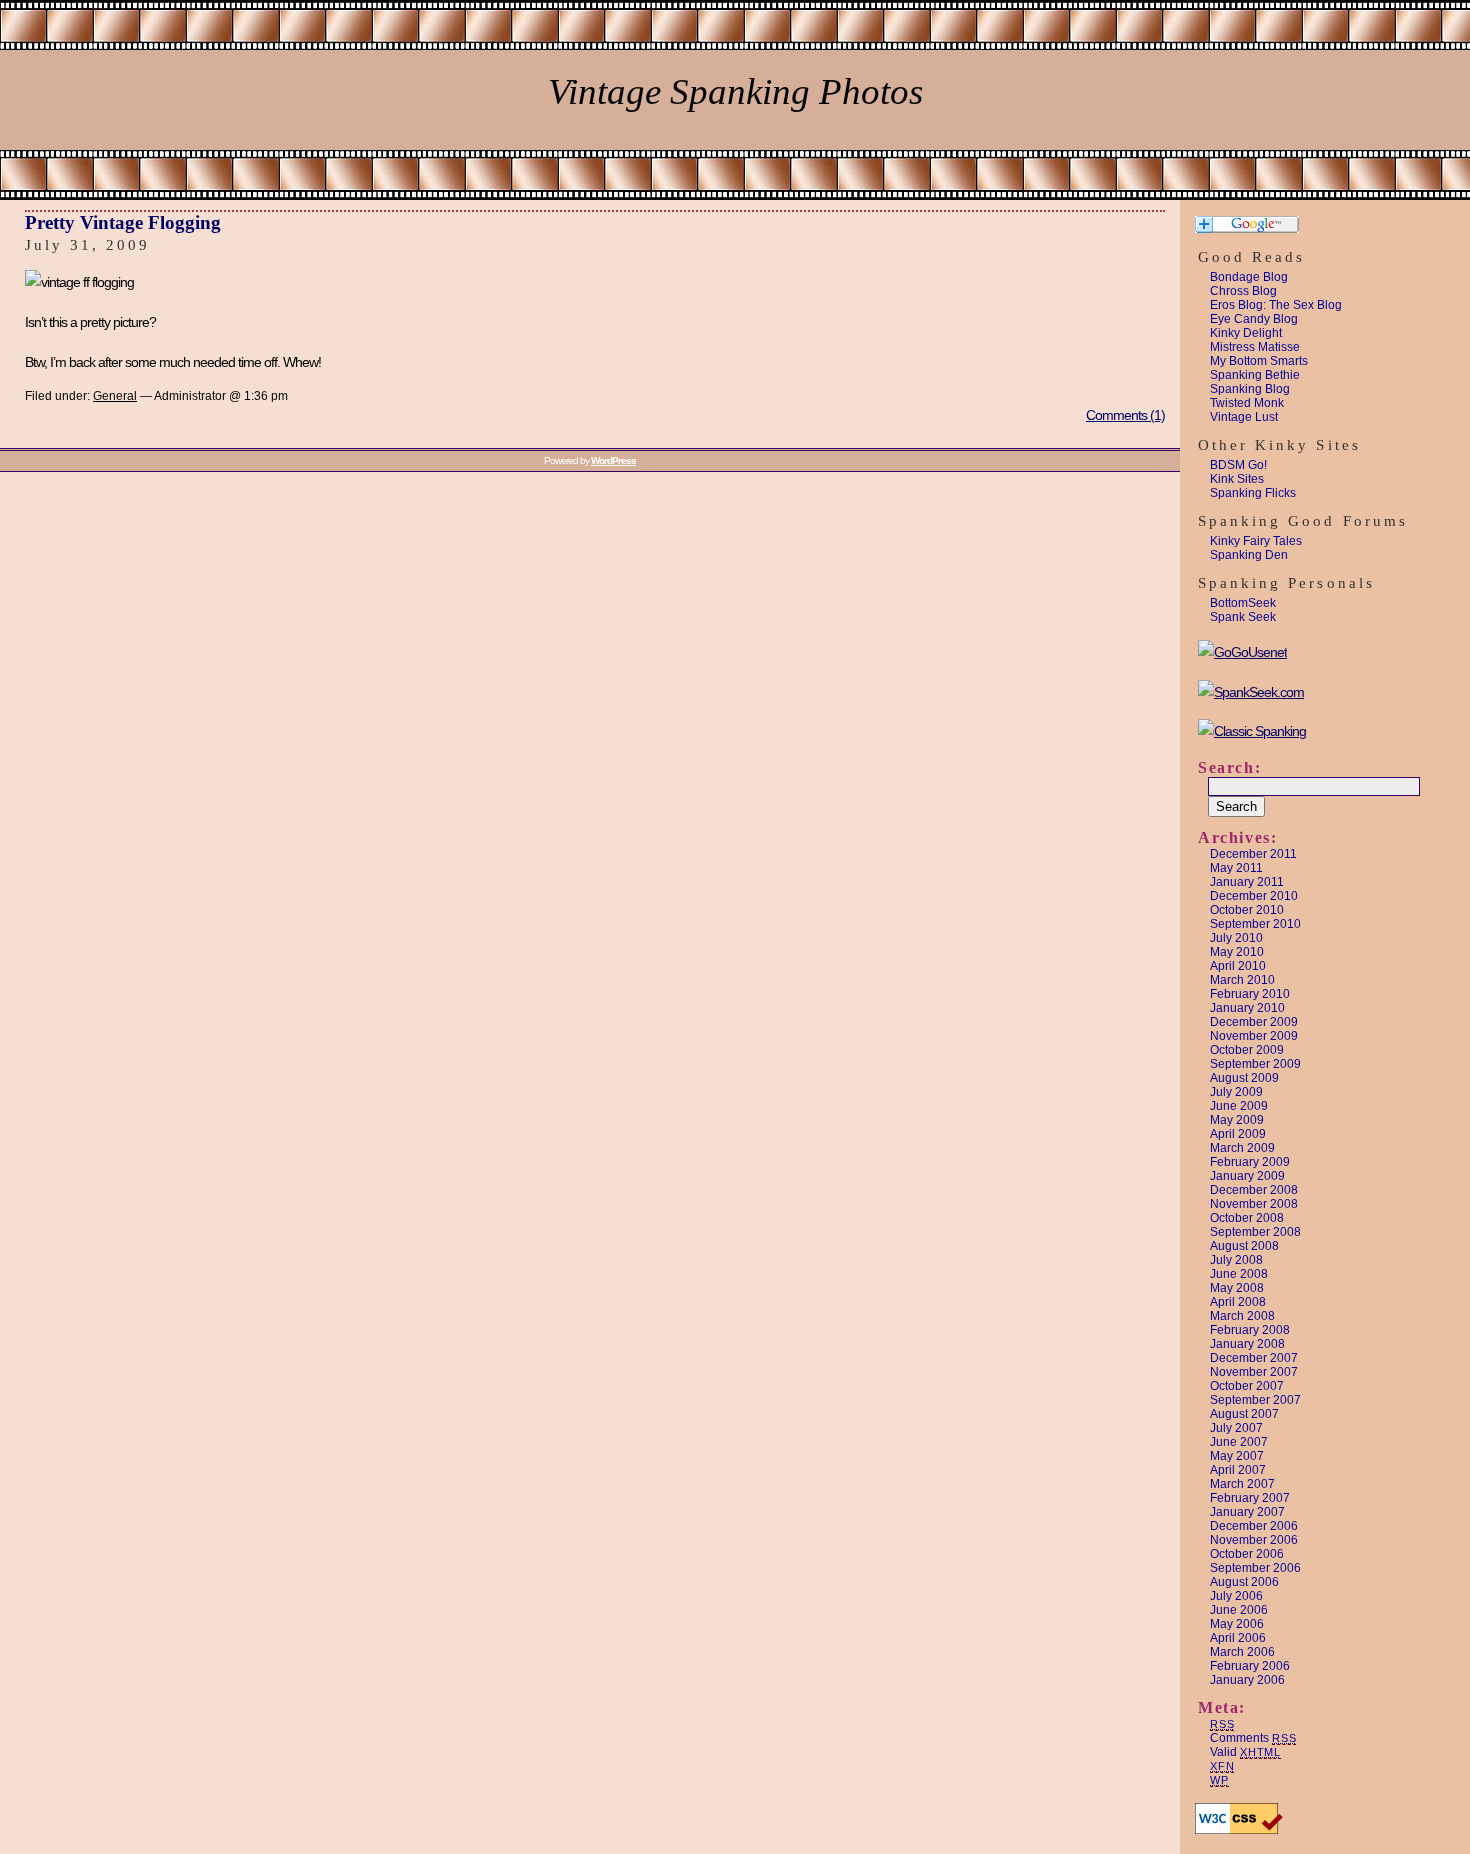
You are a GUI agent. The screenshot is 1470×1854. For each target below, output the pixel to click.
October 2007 (1247, 1386)
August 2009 (1244, 1078)
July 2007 (1236, 1428)
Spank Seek (1243, 617)
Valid (1245, 1752)
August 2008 (1244, 1246)
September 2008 (1255, 1232)
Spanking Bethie (1255, 375)
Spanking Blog (1250, 389)
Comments (1253, 1738)
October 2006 (1247, 1554)
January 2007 (1247, 1512)
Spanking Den (1249, 555)
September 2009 (1255, 1064)
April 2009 (1238, 1134)
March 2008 (1242, 1316)
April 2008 (1238, 1302)
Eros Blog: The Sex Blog (1276, 305)
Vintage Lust (1244, 417)
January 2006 (1247, 1680)
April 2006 (1238, 1638)
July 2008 (1236, 1260)
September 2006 (1255, 1568)
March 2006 (1242, 1652)
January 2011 (1247, 882)
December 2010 (1254, 896)
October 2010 (1247, 910)
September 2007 (1255, 1400)
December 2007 (1254, 1358)
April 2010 (1238, 966)
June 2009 (1239, 1106)
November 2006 (1254, 1540)
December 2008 (1254, 1190)
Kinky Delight (1246, 333)
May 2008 (1237, 1288)
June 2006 (1239, 1610)
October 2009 (1247, 1050)
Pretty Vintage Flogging (123, 222)
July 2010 (1236, 938)
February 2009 (1250, 1162)
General (115, 396)
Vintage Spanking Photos (735, 91)
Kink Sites (1237, 479)
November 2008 (1254, 1204)
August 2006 (1244, 1582)
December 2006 (1254, 1526)
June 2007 (1239, 1442)
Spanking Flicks (1253, 493)
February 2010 (1250, 994)
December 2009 (1254, 1022)
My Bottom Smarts (1259, 361)
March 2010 (1242, 980)
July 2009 (1236, 1092)
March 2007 (1242, 1484)
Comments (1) (1125, 415)
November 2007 (1254, 1372)
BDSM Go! (1238, 465)
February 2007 (1250, 1498)
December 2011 (1253, 854)
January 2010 (1247, 1008)
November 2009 (1254, 1036)
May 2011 (1236, 868)
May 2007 (1237, 1456)
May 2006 (1237, 1624)
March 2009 (1242, 1148)
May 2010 (1237, 952)
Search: (1229, 767)
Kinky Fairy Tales (1256, 541)
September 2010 (1255, 924)
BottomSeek (1243, 603)
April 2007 (1238, 1470)
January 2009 (1247, 1176)
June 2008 (1239, 1274)
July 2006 (1236, 1596)
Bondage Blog (1249, 277)
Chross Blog (1243, 291)
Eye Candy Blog (1254, 319)
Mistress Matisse (1255, 347)
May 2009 (1237, 1120)
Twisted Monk (1247, 403)
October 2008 (1247, 1218)
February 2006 (1250, 1666)
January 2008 (1247, 1344)
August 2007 (1244, 1414)
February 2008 (1250, 1330)
